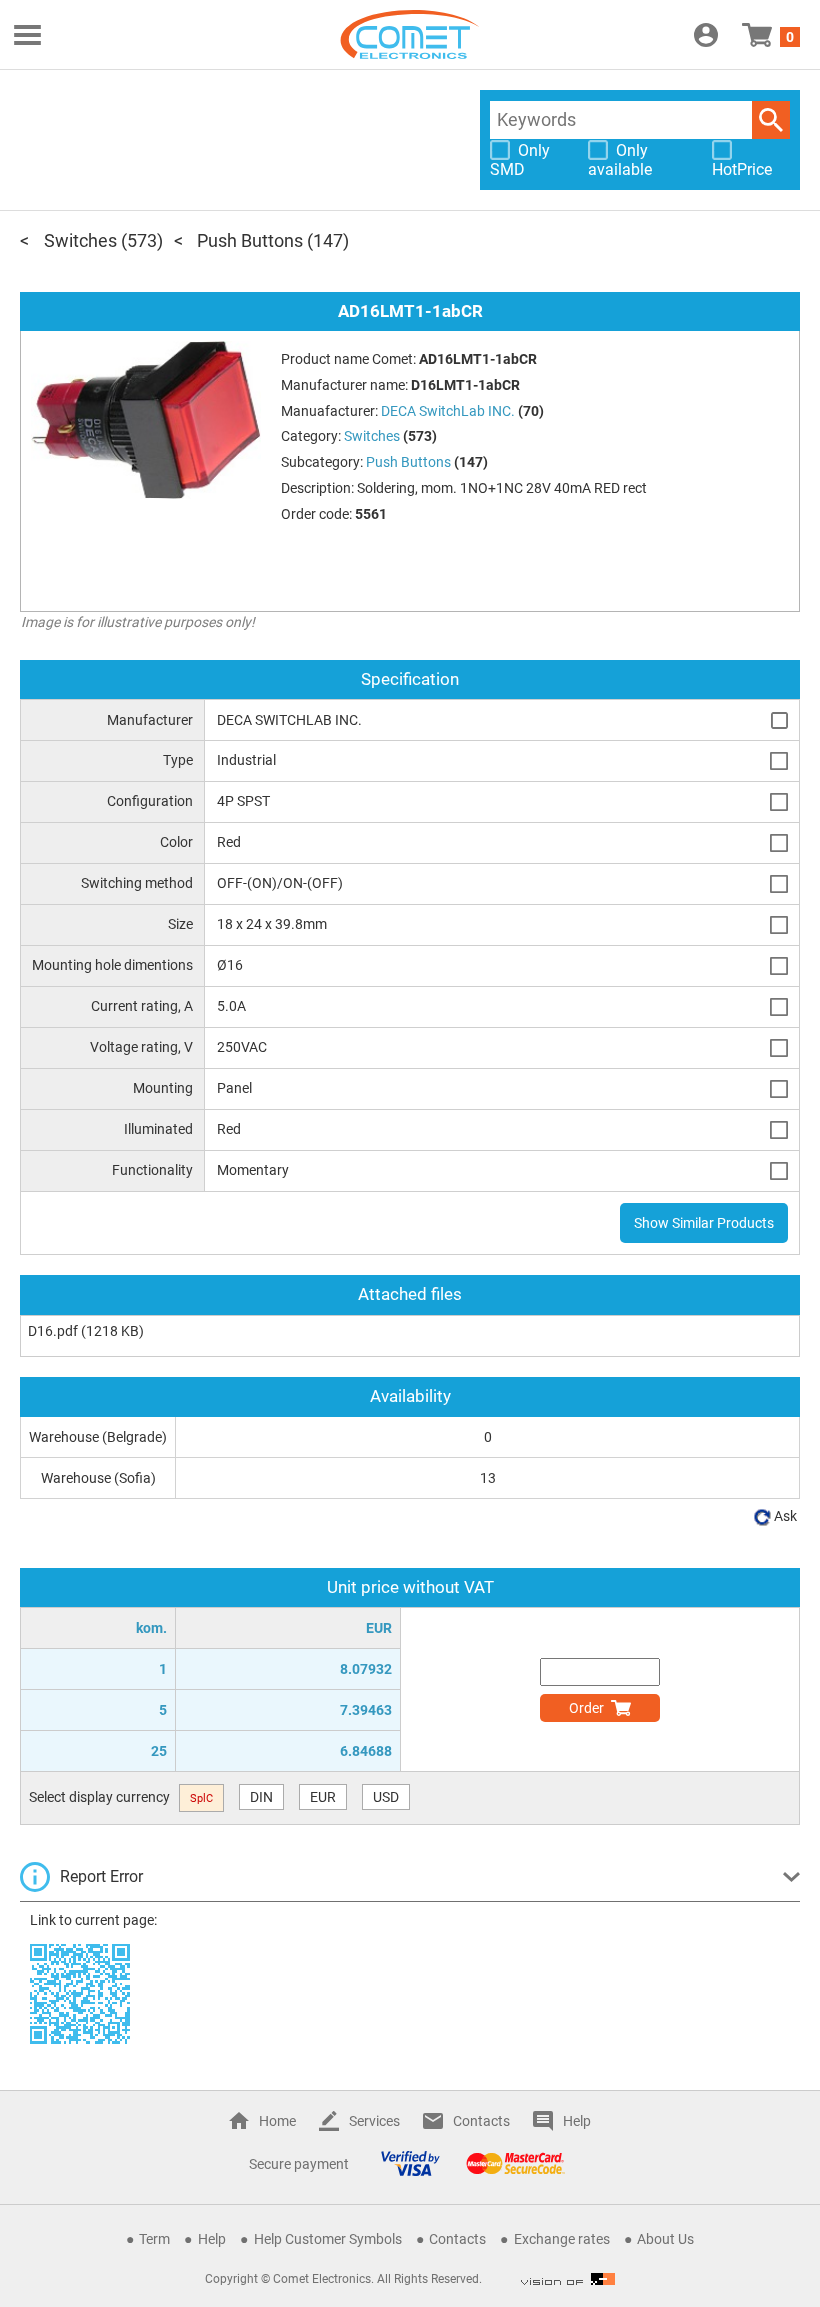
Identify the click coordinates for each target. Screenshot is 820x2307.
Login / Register (706, 35)
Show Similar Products (704, 1223)
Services (374, 2121)
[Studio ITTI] (568, 2279)
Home (277, 2121)
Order (586, 1708)
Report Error (101, 1876)
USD (386, 1797)
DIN (261, 1797)
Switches (80, 240)
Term (154, 2239)
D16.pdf (53, 1331)
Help (577, 2121)
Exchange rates (562, 2239)
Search (771, 120)
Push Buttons (250, 240)
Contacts (481, 2121)
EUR (323, 1797)
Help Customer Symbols (328, 2239)
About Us (665, 2239)
